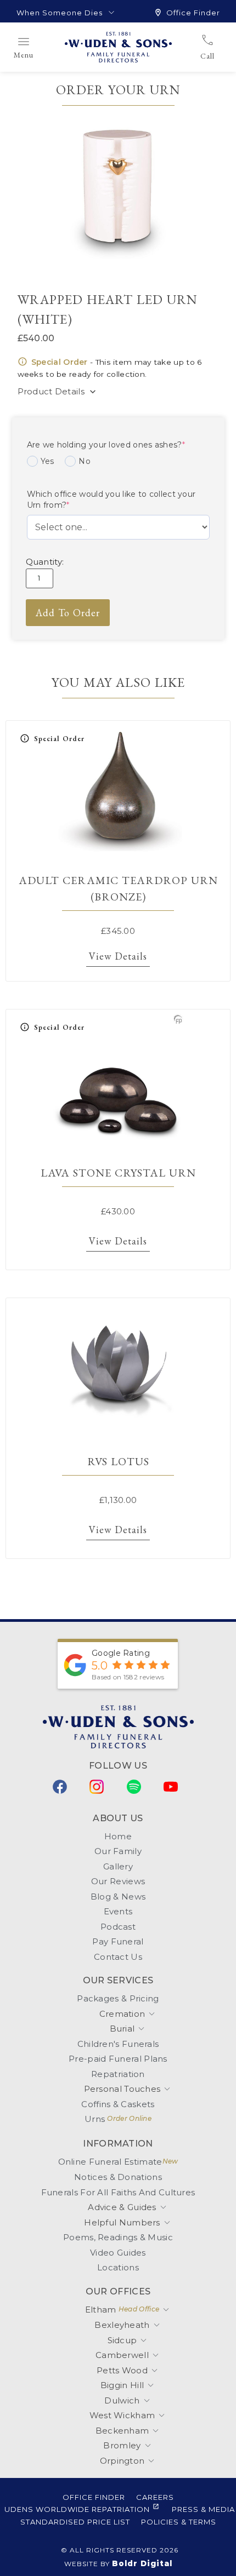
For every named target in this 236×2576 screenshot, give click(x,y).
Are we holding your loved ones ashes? (106, 445)
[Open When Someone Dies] (111, 13)
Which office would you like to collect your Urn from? (111, 500)
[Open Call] (222, 56)
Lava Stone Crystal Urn (118, 1173)
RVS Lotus (118, 1461)
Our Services (118, 1980)
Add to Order (68, 613)
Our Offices (118, 2291)
